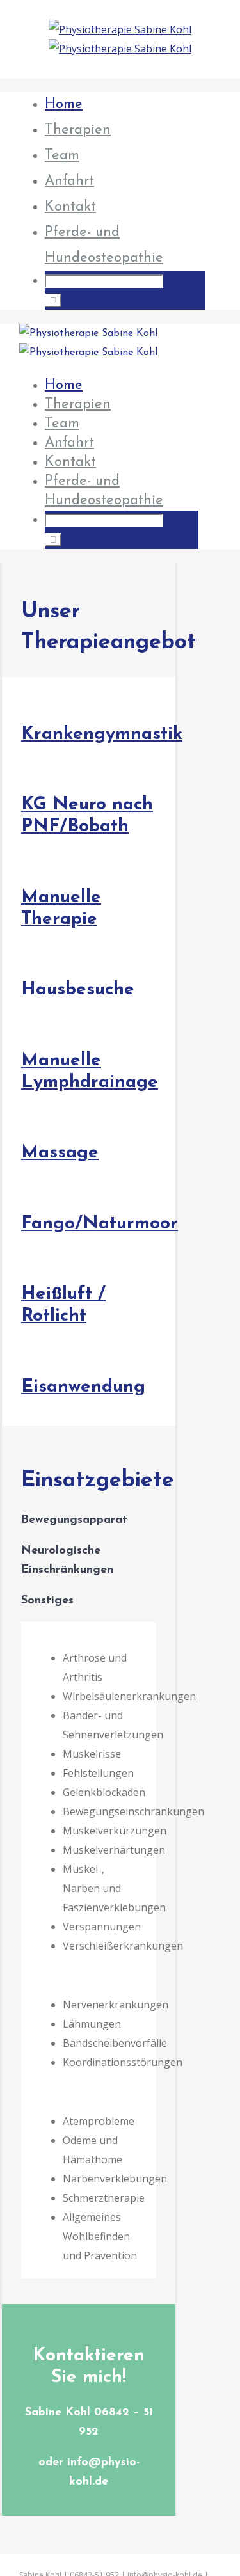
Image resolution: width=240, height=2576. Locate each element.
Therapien (78, 130)
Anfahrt (69, 181)
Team (62, 156)
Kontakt (70, 207)
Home (64, 105)
